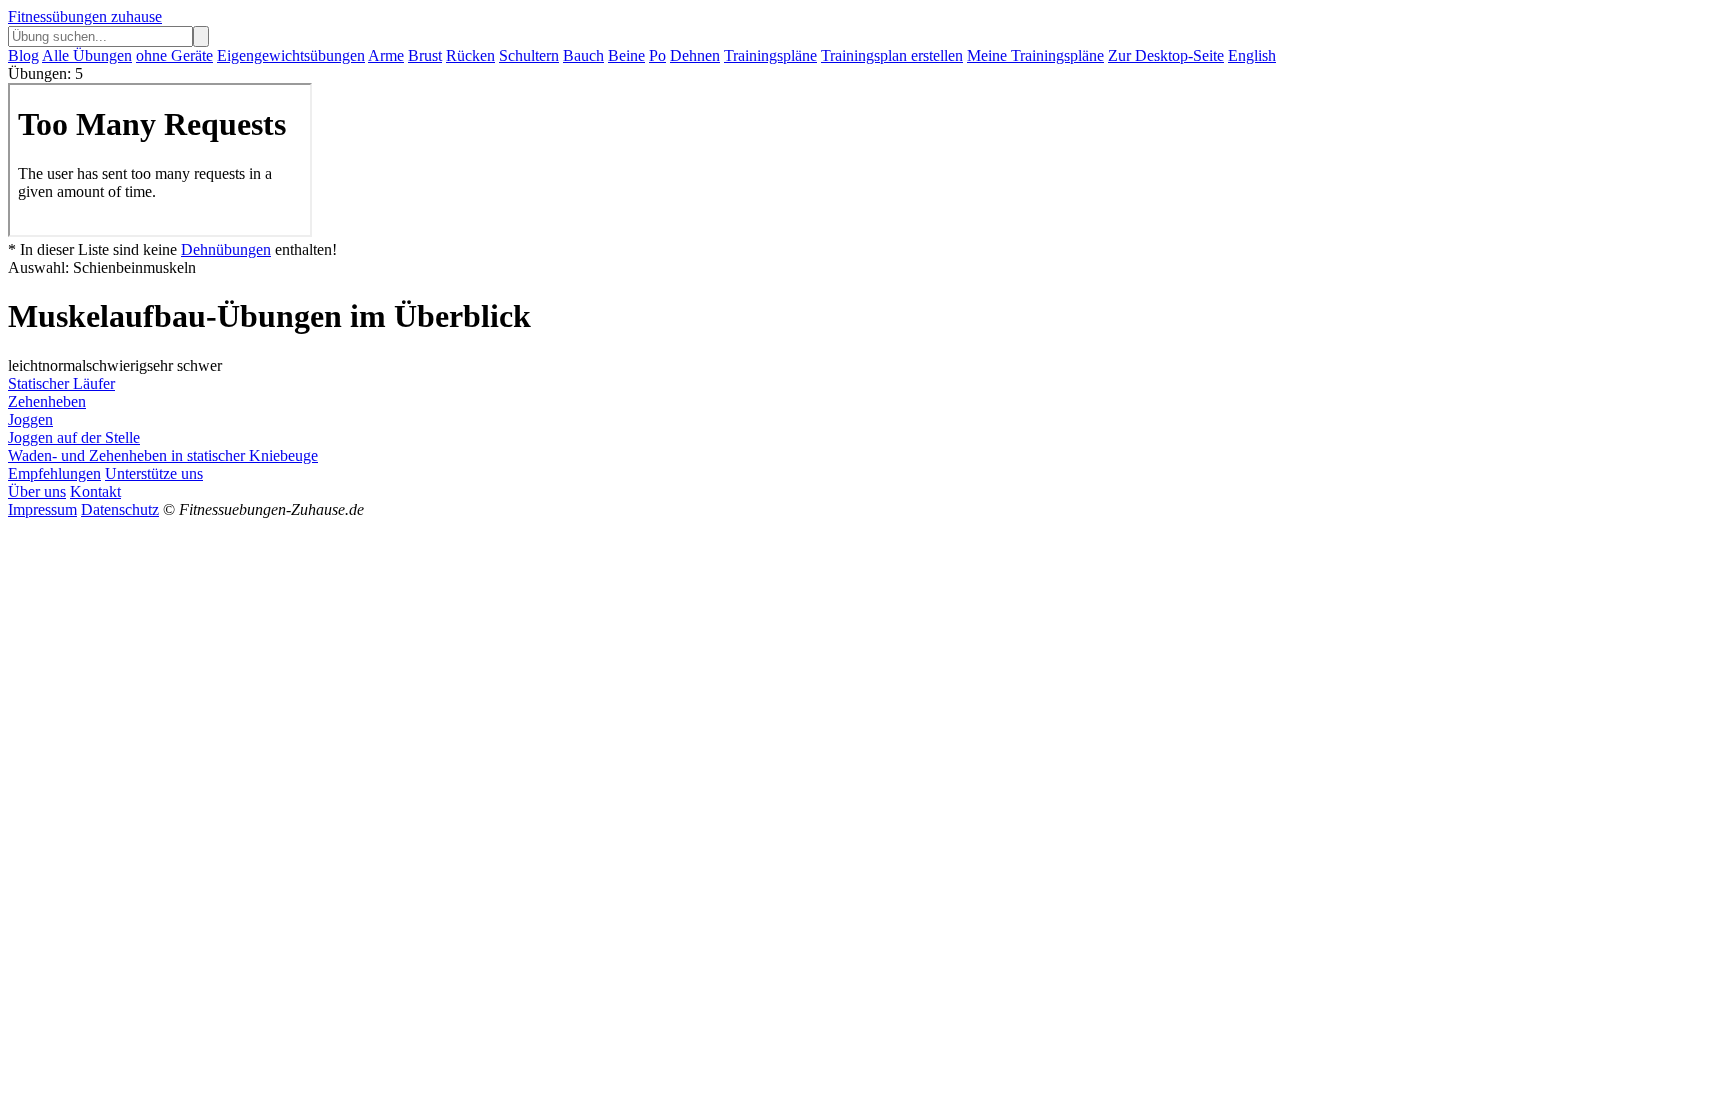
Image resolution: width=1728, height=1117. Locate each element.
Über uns (37, 491)
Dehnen (695, 55)
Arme (386, 55)
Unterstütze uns (154, 473)
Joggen (30, 419)
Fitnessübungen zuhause (85, 16)
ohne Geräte (174, 55)
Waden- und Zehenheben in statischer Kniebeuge (163, 455)
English (1252, 55)
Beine (626, 55)
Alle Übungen (87, 55)
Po (657, 55)
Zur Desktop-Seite (1166, 55)
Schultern (529, 55)
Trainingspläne (770, 55)
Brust (425, 55)
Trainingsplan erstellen (892, 55)
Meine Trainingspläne (1035, 55)
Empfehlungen (54, 473)
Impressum (42, 509)
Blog (23, 55)
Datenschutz (120, 509)
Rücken (470, 55)
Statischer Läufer (61, 383)
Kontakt (95, 491)
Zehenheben (47, 401)
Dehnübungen (226, 249)
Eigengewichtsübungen (291, 55)
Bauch (583, 55)
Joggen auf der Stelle (74, 437)
